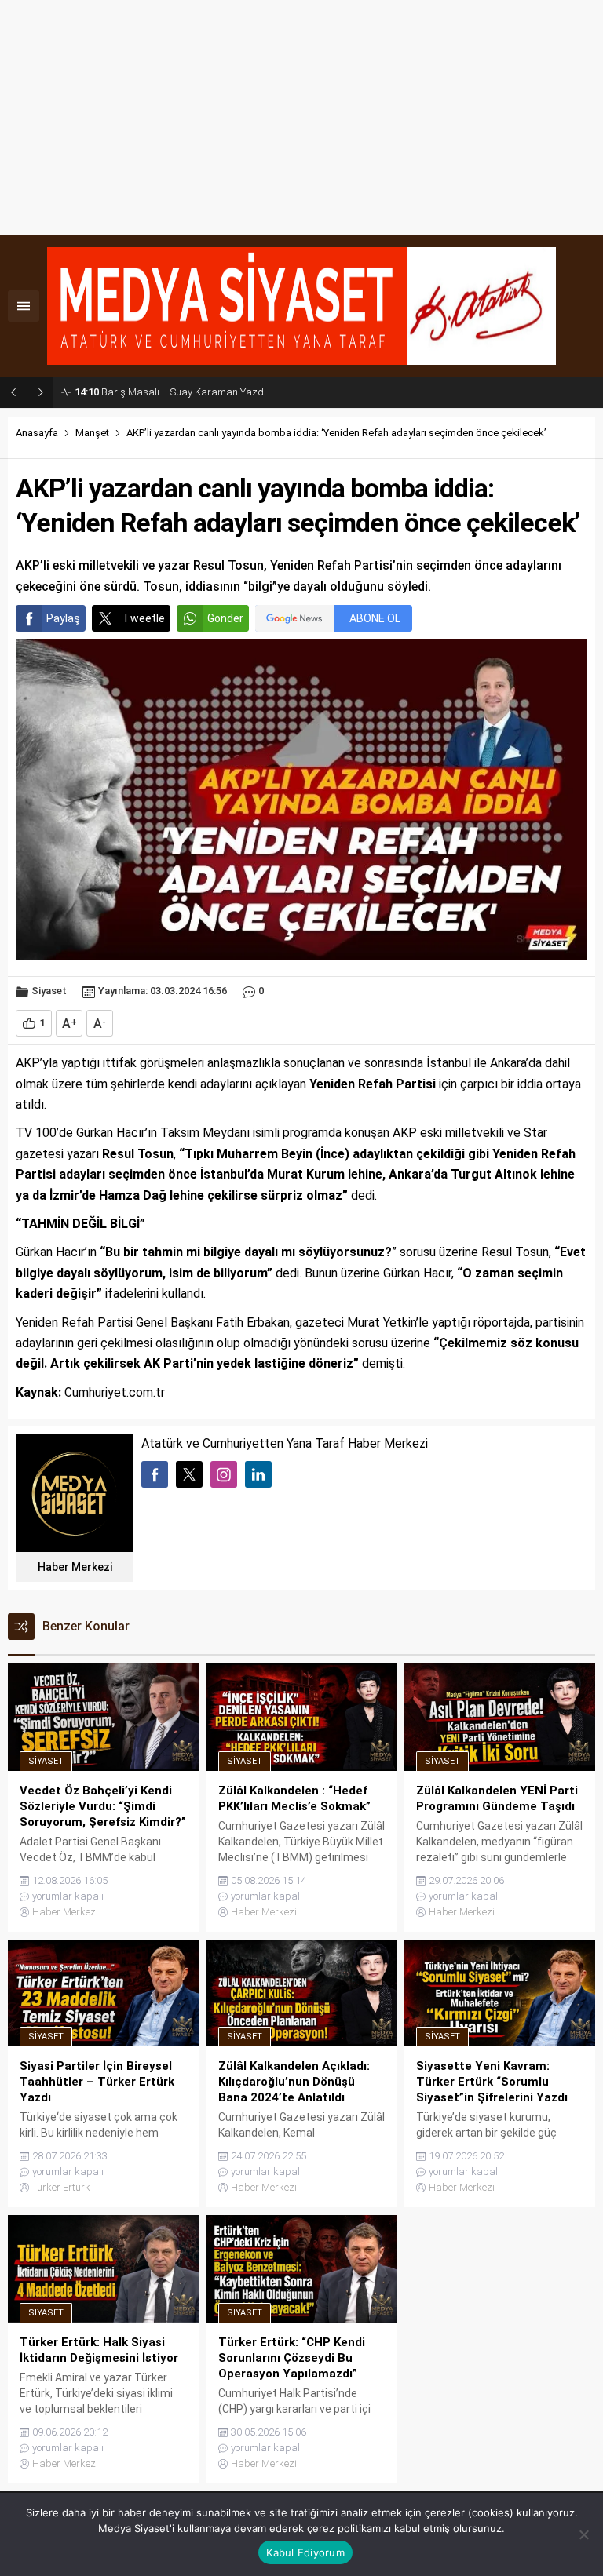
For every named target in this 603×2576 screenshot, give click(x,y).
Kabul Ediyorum (305, 2552)
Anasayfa (37, 433)
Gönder (225, 618)
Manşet (92, 433)
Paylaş (63, 618)
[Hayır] (583, 2534)
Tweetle (144, 618)
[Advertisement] (301, 118)
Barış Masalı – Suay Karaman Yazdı (170, 392)
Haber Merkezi (75, 1567)
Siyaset (49, 991)
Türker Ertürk (61, 2187)
